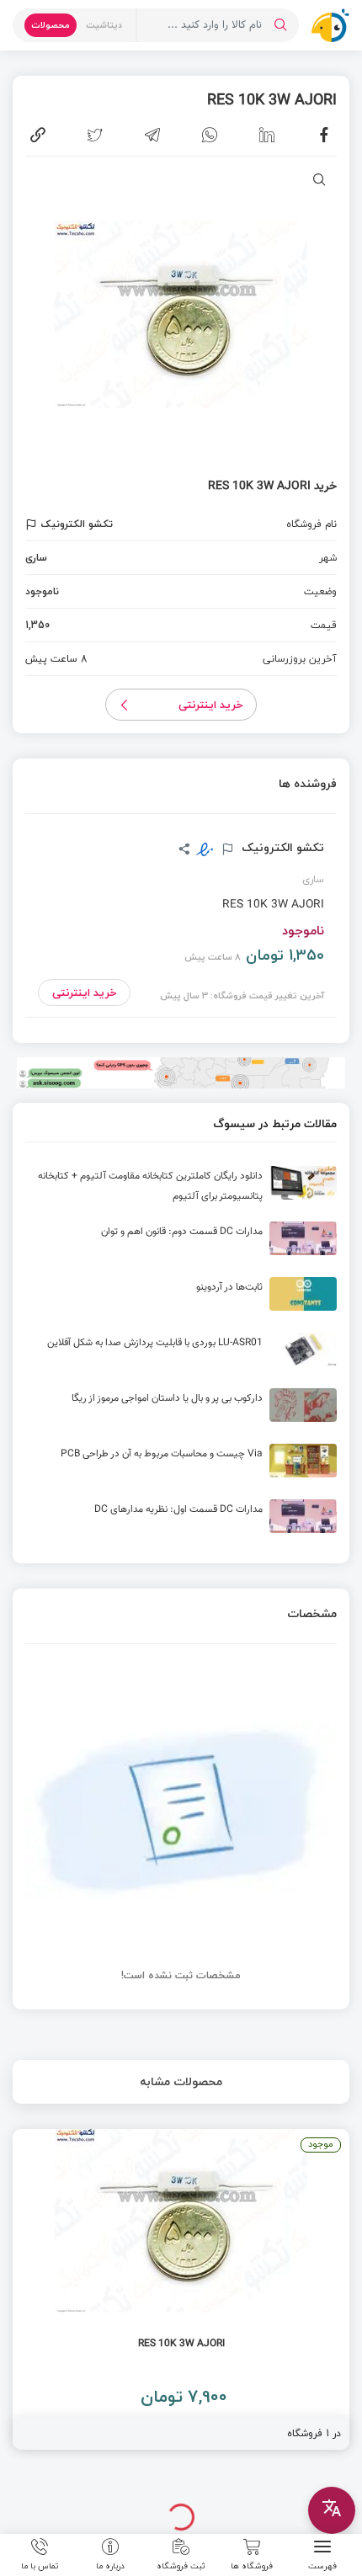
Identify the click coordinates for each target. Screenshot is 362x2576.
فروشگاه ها (252, 2565)
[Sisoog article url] (181, 1190)
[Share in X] (95, 135)
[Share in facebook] (324, 135)
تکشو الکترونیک (281, 848)
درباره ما (110, 2565)
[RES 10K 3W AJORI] (181, 2289)
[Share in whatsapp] (210, 135)
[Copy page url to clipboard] (38, 135)
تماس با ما (40, 2565)
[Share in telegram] (152, 135)
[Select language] (332, 2510)
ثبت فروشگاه (181, 2565)
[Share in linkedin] (267, 135)
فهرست (322, 2565)
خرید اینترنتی (211, 705)
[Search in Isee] (280, 25)
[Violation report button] (33, 524)
